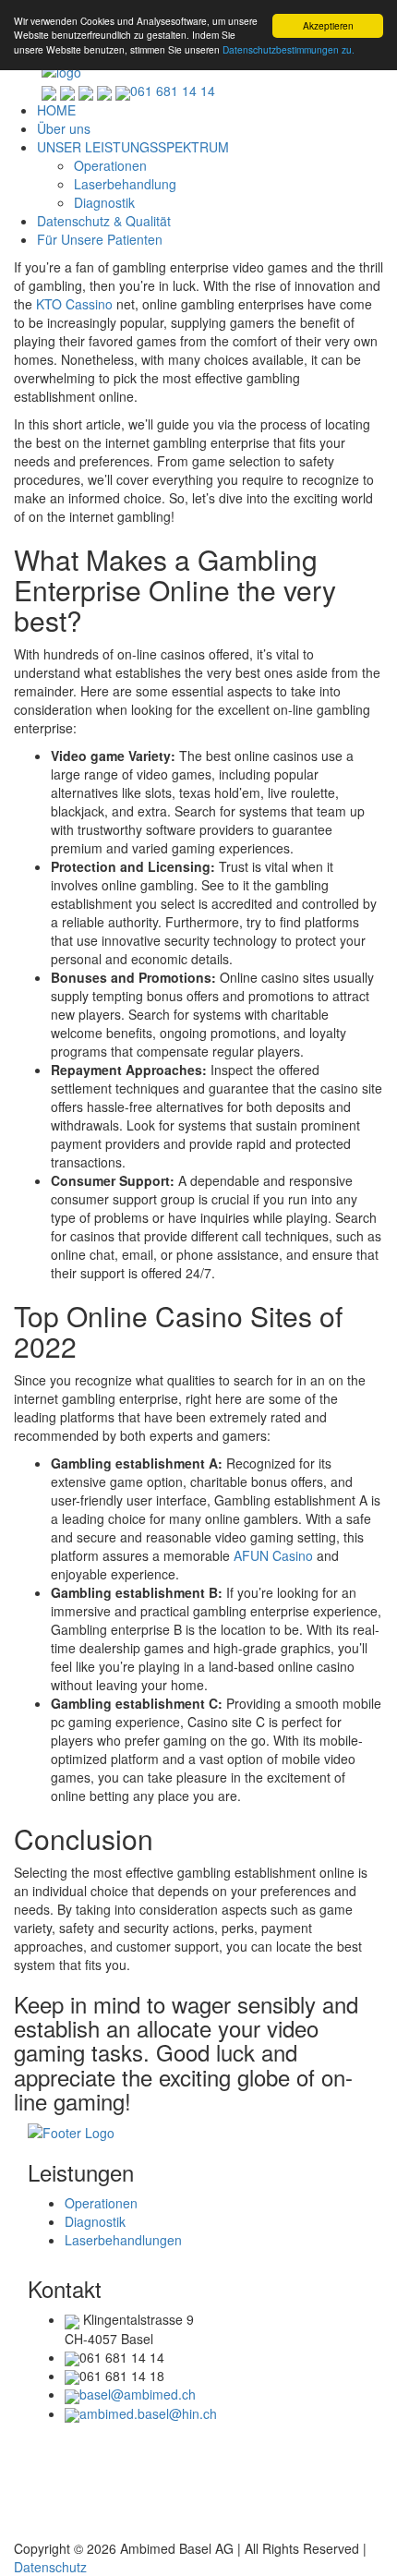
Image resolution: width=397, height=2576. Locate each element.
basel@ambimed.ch (138, 2394)
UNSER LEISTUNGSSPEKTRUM (133, 147)
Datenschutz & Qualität (104, 221)
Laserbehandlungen (123, 2240)
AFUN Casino (273, 1555)
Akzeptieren (328, 25)
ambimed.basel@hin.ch (148, 2413)
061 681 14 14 (173, 91)
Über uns (64, 128)
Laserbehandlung (125, 184)
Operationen (110, 165)
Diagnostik (104, 202)
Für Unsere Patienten (100, 239)
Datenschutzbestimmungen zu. (289, 49)
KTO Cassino (74, 304)
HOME (56, 110)
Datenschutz (50, 2567)
